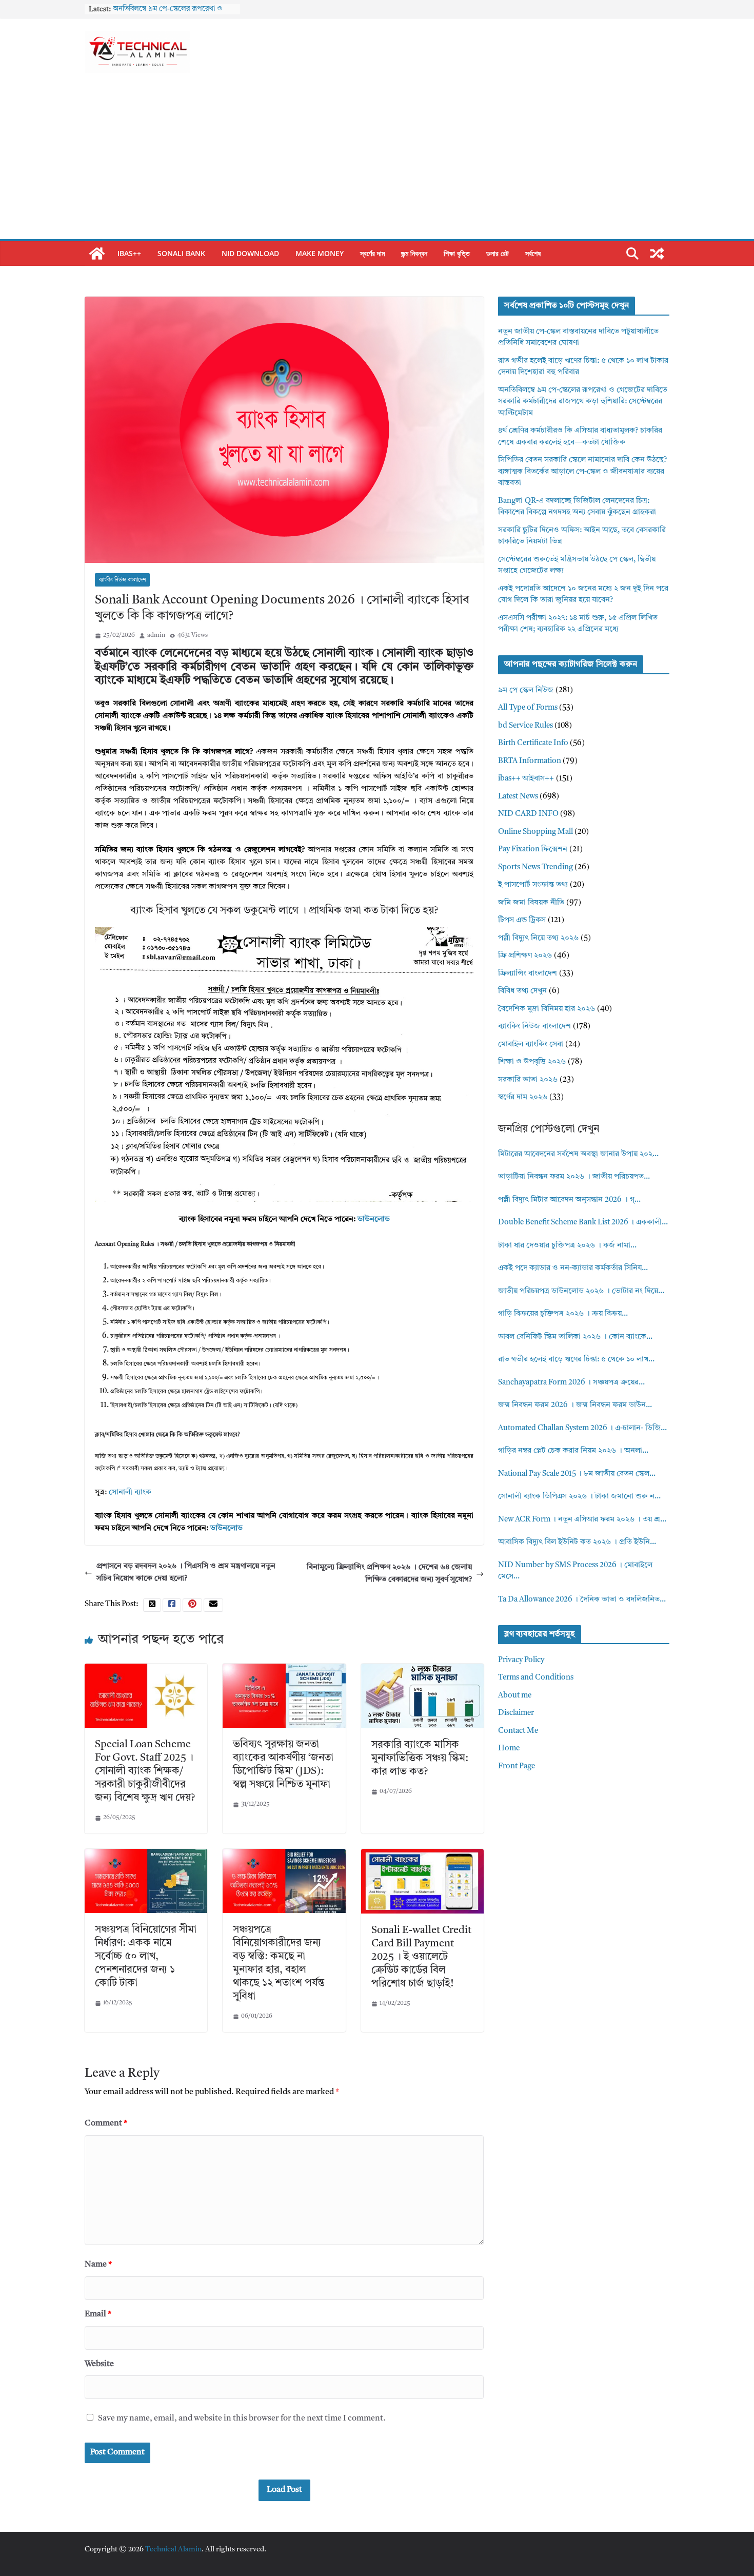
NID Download (250, 253)
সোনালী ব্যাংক (130, 1492)
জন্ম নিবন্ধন (414, 253)
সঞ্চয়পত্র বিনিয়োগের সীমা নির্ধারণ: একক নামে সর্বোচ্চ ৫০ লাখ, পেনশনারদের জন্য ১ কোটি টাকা (146, 1957)
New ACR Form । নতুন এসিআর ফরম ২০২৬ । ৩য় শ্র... (582, 1520)
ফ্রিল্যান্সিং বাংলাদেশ (528, 974)
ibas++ (129, 253)
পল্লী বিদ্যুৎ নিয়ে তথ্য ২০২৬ (538, 938)
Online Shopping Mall (535, 832)
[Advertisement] (377, 162)
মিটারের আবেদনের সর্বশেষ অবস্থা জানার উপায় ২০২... (578, 1154)
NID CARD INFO (528, 814)
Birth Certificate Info (533, 743)
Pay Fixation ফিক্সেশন (533, 850)
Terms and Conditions (536, 1678)
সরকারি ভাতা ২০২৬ (528, 1080)
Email (98, 2314)
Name (98, 2265)
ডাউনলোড (374, 1219)
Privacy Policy (521, 1660)
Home (509, 1749)
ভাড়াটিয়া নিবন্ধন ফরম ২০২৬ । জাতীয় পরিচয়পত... (574, 1177)
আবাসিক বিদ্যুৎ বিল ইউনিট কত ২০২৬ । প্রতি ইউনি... (577, 1542)
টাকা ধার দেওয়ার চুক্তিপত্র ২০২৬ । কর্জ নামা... (567, 1246)
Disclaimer (516, 1713)
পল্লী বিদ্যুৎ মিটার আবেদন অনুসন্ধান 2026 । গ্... (569, 1200)
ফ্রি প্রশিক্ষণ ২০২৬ (525, 956)
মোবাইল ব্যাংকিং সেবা (531, 1045)
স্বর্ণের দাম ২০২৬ (523, 1097)
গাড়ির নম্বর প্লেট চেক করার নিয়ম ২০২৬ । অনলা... (573, 1451)
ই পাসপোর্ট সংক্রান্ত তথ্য (533, 885)
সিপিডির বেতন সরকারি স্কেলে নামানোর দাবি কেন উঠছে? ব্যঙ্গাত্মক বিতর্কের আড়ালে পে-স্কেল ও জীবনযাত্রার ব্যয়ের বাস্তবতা (582, 472)
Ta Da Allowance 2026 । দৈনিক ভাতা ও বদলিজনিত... (582, 1600)
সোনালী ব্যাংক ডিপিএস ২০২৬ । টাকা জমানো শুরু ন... (579, 1497)
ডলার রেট (498, 253)
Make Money (320, 253)
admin (156, 635)
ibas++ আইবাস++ (526, 779)
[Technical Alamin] (97, 253)
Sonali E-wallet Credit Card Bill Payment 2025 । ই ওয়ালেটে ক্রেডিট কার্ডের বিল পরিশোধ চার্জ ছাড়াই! (421, 1957)
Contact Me (518, 1731)
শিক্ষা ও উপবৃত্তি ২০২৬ (532, 1062)
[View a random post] (657, 253)
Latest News (518, 797)
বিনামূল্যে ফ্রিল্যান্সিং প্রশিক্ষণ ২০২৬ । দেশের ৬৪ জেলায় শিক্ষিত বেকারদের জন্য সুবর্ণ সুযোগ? (389, 1574)
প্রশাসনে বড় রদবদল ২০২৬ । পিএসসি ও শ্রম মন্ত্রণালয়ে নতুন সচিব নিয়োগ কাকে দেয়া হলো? (186, 1573)
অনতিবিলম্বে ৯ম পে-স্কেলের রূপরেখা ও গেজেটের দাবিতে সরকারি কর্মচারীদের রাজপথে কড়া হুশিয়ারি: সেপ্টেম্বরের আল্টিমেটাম (583, 402)
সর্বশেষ (533, 253)
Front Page (517, 1767)
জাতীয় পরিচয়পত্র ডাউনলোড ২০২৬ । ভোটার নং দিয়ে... (581, 1291)
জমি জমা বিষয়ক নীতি (531, 903)
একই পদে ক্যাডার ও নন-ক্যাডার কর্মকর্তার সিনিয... (573, 1268)
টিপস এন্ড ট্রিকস (522, 920)
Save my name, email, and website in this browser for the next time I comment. (242, 2418)
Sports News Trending (535, 867)
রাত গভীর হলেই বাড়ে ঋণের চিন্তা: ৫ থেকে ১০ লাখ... (576, 1360)
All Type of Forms (528, 708)
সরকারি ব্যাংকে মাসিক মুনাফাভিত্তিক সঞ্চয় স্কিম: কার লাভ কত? (420, 1759)
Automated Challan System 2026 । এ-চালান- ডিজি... (582, 1428)
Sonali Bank (181, 253)
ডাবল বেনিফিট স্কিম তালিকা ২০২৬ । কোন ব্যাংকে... (575, 1337)
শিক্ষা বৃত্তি (457, 253)
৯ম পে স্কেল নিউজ (526, 690)
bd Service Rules (525, 726)
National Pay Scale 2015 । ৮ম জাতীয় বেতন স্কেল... (577, 1474)
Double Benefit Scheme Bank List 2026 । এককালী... (583, 1223)
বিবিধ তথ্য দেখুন (522, 991)
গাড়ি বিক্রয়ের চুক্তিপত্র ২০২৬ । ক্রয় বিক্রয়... (563, 1314)
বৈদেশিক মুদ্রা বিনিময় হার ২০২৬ (547, 1009)
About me (515, 1696)
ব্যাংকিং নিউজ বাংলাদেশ (122, 580)
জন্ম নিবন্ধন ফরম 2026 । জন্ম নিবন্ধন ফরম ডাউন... (575, 1405)
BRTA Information (530, 761)
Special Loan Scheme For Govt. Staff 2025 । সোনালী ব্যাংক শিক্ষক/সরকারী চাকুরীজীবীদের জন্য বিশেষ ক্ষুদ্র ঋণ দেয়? (145, 1771)
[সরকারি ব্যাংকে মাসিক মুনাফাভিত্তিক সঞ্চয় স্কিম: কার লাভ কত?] (422, 1670)
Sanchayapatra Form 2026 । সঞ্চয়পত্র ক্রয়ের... (571, 1383)
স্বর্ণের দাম (372, 253)
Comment (106, 2123)
